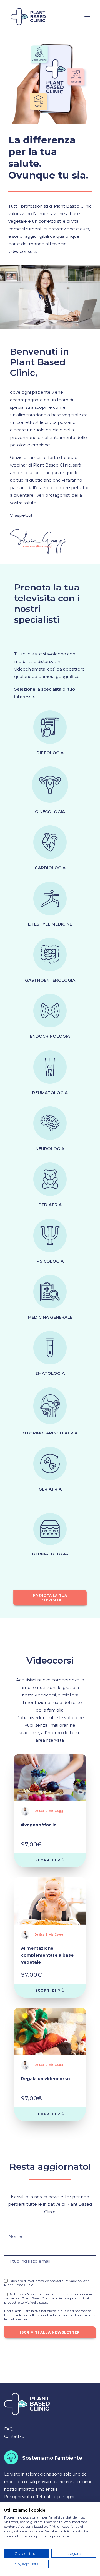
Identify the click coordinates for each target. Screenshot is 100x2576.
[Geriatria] (50, 1464)
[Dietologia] (50, 727)
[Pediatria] (50, 1179)
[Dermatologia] (50, 1529)
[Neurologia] (50, 1123)
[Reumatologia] (50, 1067)
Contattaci (14, 2436)
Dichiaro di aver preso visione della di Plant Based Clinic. (47, 2283)
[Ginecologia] (50, 785)
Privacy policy (75, 2281)
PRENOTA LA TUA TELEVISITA (50, 1598)
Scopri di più (50, 1860)
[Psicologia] (50, 1236)
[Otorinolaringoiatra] (50, 1406)
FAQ (8, 2429)
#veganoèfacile (39, 1825)
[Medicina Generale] (50, 1292)
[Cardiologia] (50, 842)
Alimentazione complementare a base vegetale (47, 1955)
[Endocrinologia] (50, 1011)
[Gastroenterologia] (50, 955)
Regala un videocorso (46, 2079)
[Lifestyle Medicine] (50, 898)
